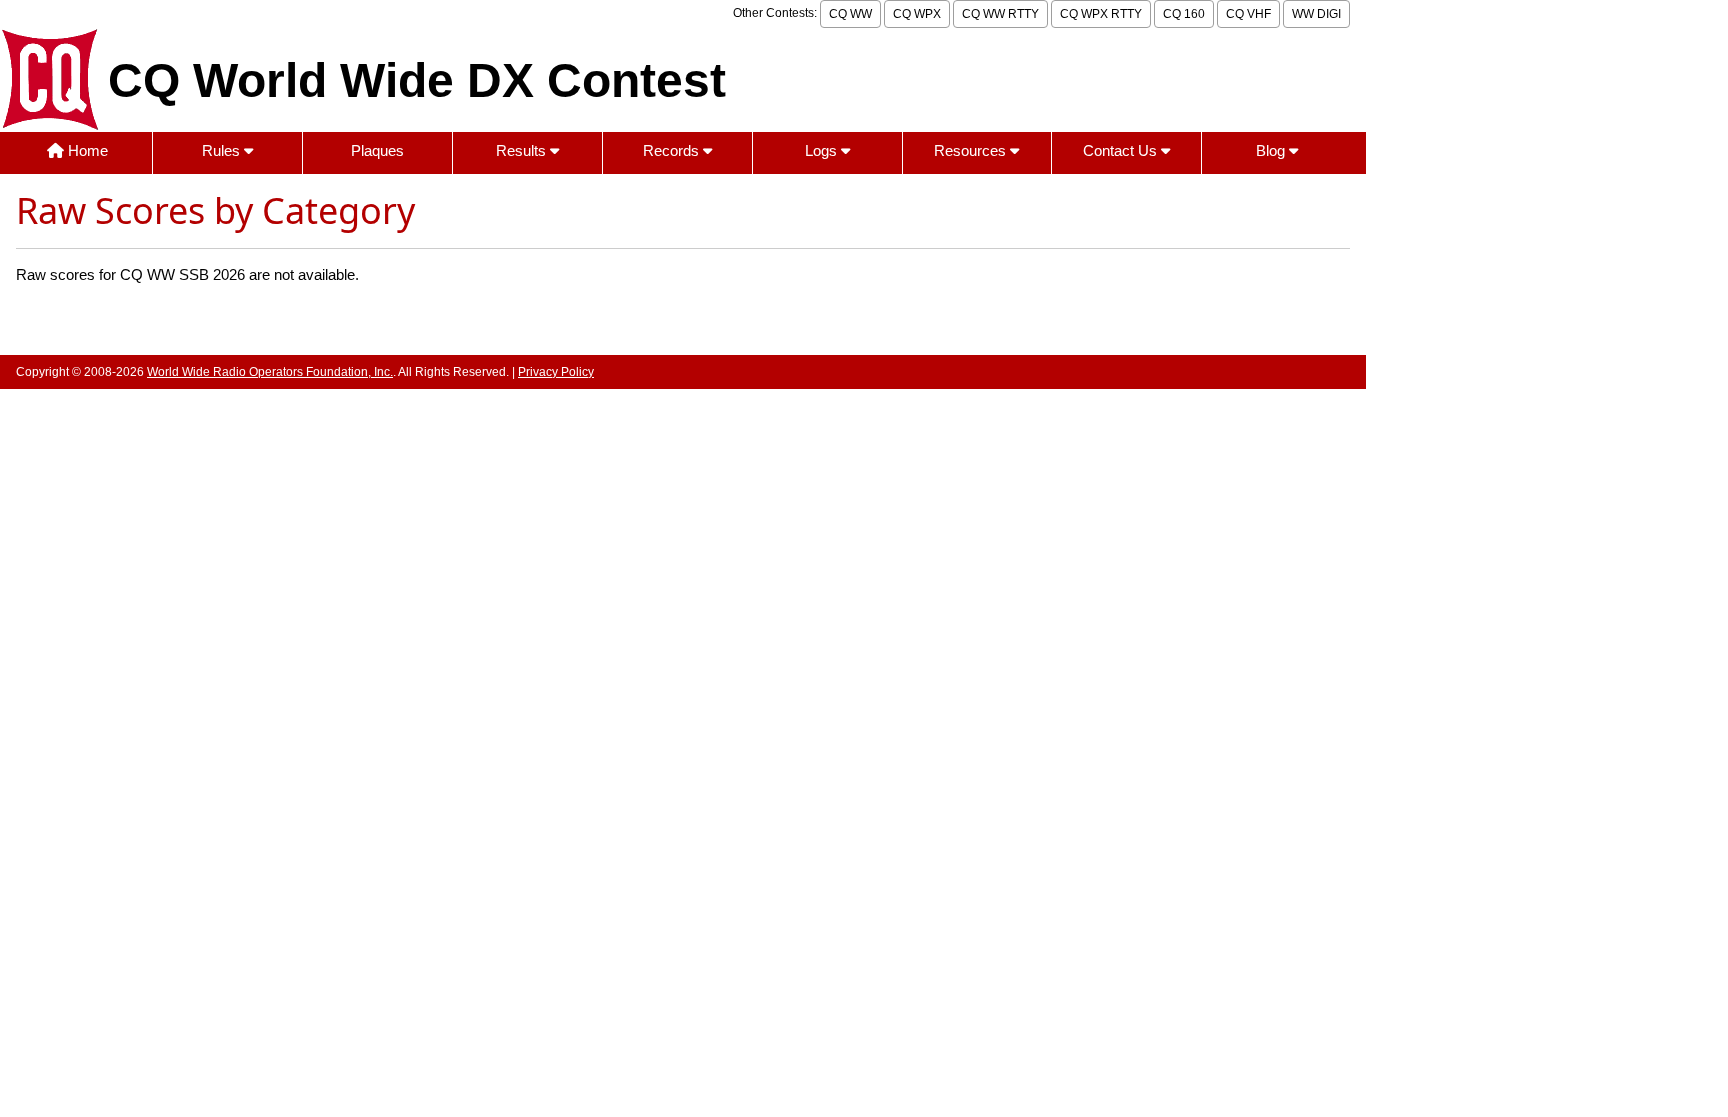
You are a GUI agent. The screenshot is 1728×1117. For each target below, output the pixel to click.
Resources (972, 150)
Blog (1272, 150)
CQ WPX (917, 14)
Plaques (377, 150)
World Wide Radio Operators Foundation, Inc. (270, 372)
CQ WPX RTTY (1101, 14)
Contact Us (1122, 150)
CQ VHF (1248, 14)
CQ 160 (1184, 14)
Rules (223, 150)
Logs (823, 150)
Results (523, 150)
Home (86, 150)
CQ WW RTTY (1000, 14)
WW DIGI (1316, 14)
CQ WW (850, 14)
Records (673, 150)
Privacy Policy (556, 372)
